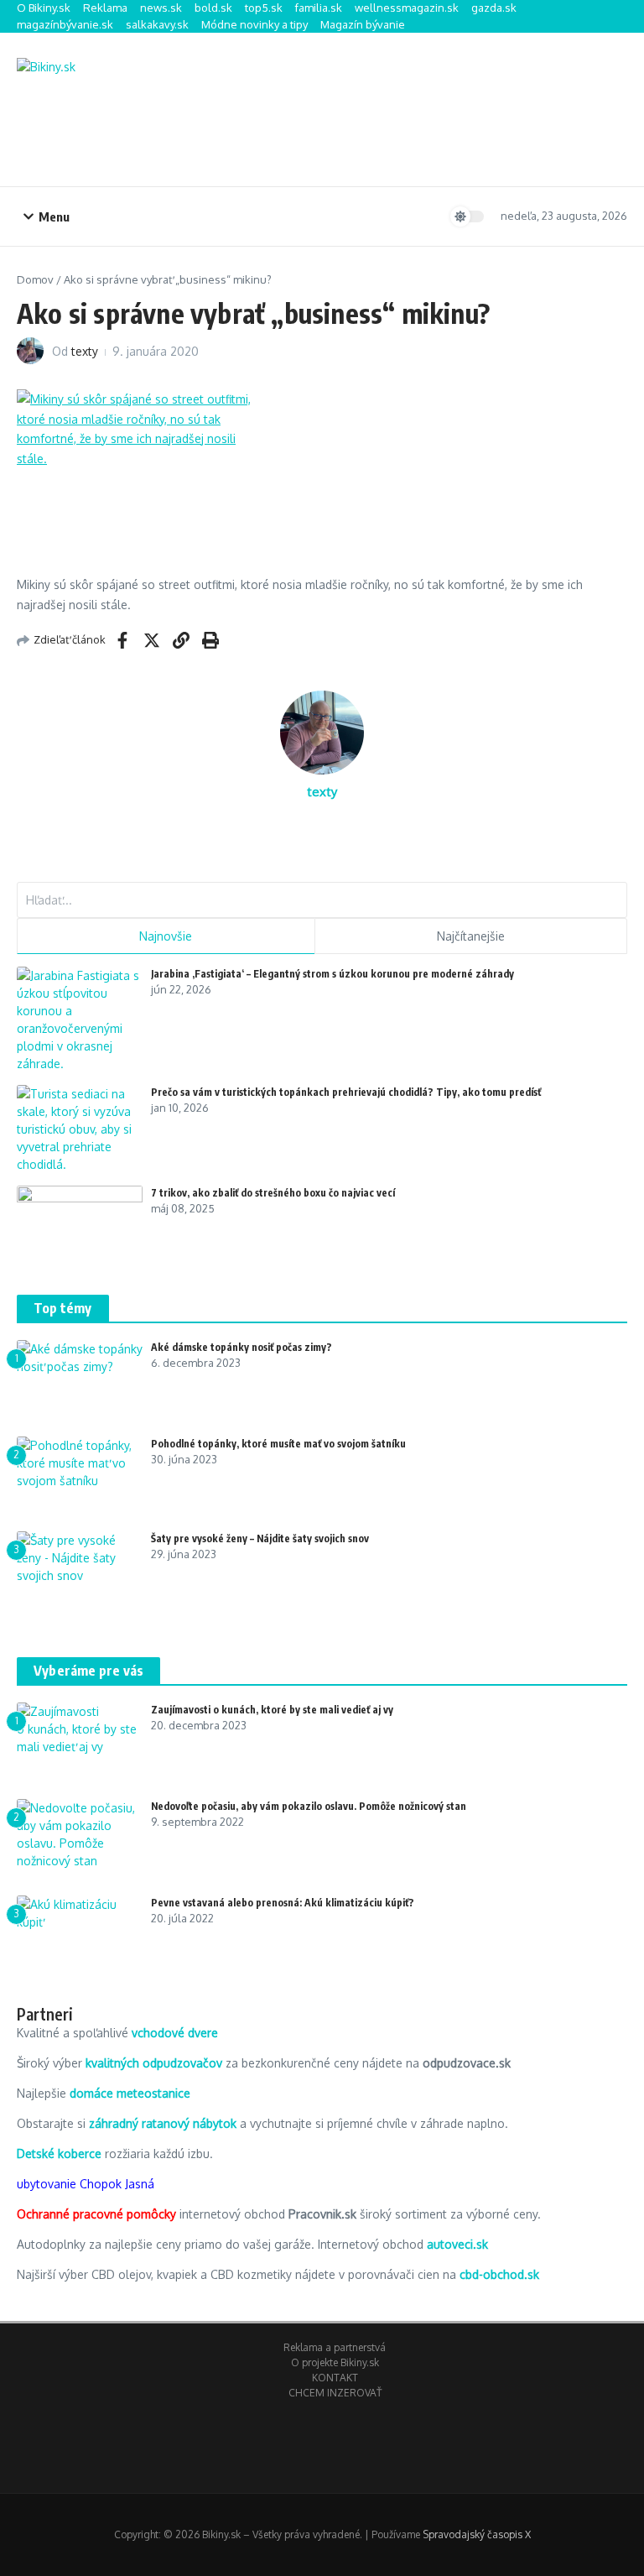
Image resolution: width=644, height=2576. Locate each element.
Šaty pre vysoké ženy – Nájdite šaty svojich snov (260, 1538)
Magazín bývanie (363, 24)
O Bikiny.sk (44, 8)
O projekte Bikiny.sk (335, 2362)
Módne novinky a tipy (254, 24)
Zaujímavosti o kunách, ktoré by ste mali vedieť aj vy (272, 1710)
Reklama (105, 8)
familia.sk (319, 8)
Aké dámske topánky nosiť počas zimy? (241, 1347)
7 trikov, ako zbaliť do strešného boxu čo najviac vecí (273, 1193)
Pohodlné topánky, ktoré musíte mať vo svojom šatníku (278, 1444)
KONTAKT (335, 2378)
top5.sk (264, 8)
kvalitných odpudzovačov (154, 2063)
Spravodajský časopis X (477, 2534)
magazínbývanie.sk (65, 24)
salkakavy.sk (157, 24)
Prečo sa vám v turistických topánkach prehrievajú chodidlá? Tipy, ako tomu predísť (346, 1092)
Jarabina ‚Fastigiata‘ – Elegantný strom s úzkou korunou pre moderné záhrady (332, 974)
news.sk (161, 8)
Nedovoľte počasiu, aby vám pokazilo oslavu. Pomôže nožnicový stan (309, 1806)
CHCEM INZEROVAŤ (335, 2393)
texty (85, 351)
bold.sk (213, 8)
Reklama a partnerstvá (335, 2347)
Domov (35, 279)
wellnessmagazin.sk (407, 8)
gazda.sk (494, 8)
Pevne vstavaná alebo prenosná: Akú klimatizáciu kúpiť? (283, 1903)
